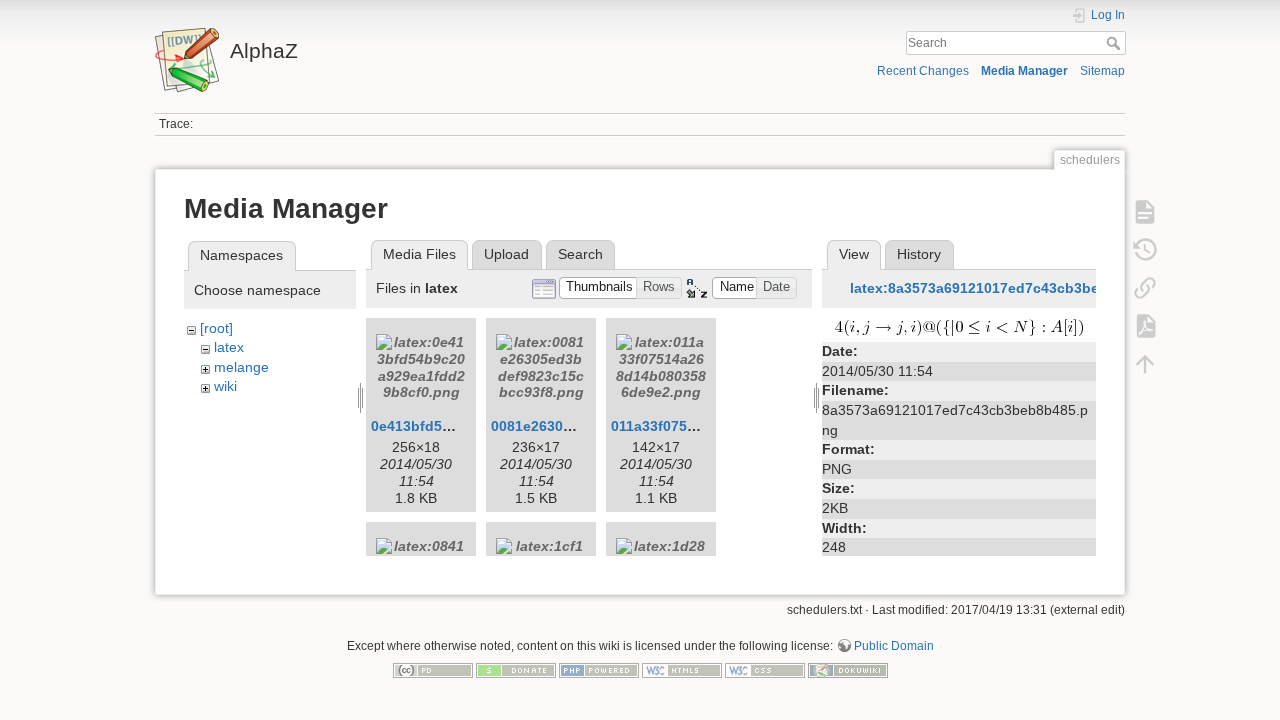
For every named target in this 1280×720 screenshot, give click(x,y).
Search (1115, 43)
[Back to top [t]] (1145, 364)
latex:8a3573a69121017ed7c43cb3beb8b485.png (1015, 288)
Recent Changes (923, 71)
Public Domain (894, 646)
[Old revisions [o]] (1145, 250)
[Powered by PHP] (599, 670)
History (919, 254)
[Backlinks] (1145, 288)
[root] (216, 328)
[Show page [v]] (1145, 212)
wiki (225, 386)
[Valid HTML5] (682, 670)
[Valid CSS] (765, 670)
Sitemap (1102, 71)
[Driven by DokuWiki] (848, 670)
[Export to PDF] (1145, 326)
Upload (506, 254)
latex (229, 347)
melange (241, 367)
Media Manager (1024, 71)
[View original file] (959, 327)
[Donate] (516, 670)
